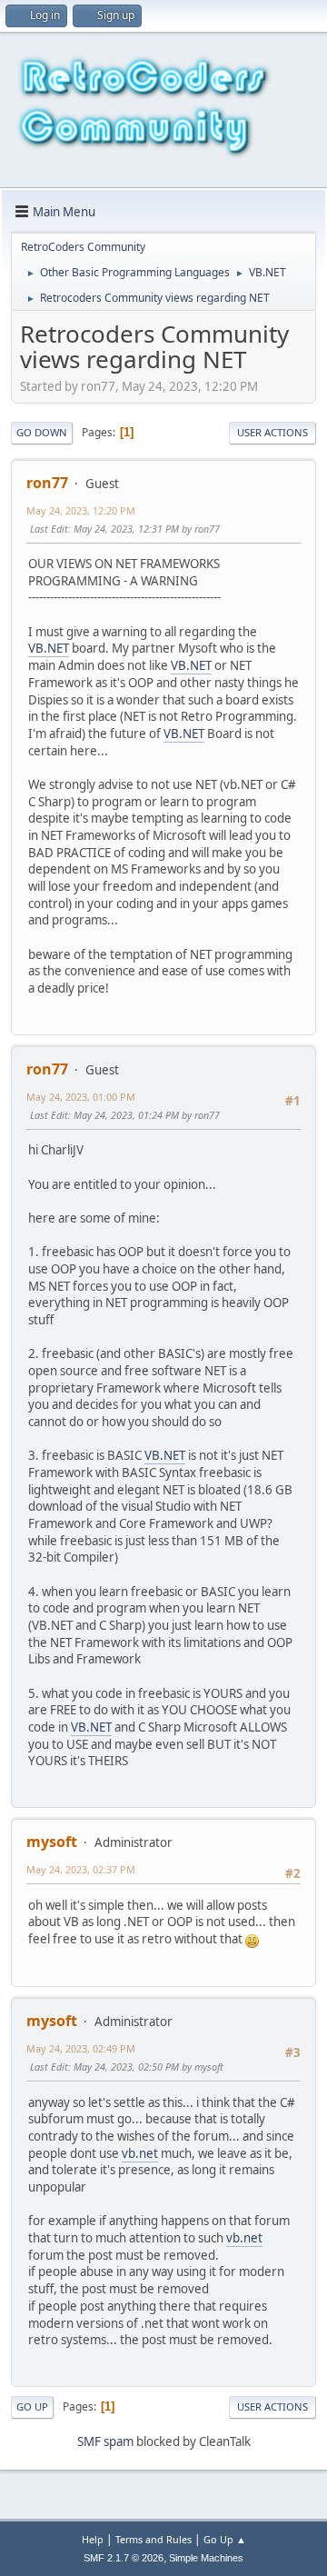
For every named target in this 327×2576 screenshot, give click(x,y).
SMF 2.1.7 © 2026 (124, 2558)
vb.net (140, 2153)
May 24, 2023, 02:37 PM (81, 1869)
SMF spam (105, 2441)
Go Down (42, 432)
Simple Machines (206, 2558)
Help (93, 2539)
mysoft (52, 1842)
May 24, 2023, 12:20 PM (81, 510)
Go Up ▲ (225, 2539)
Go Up (32, 2406)
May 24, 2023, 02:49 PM (81, 2048)
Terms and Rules (154, 2539)
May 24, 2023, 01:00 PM (81, 1097)
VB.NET (49, 648)
